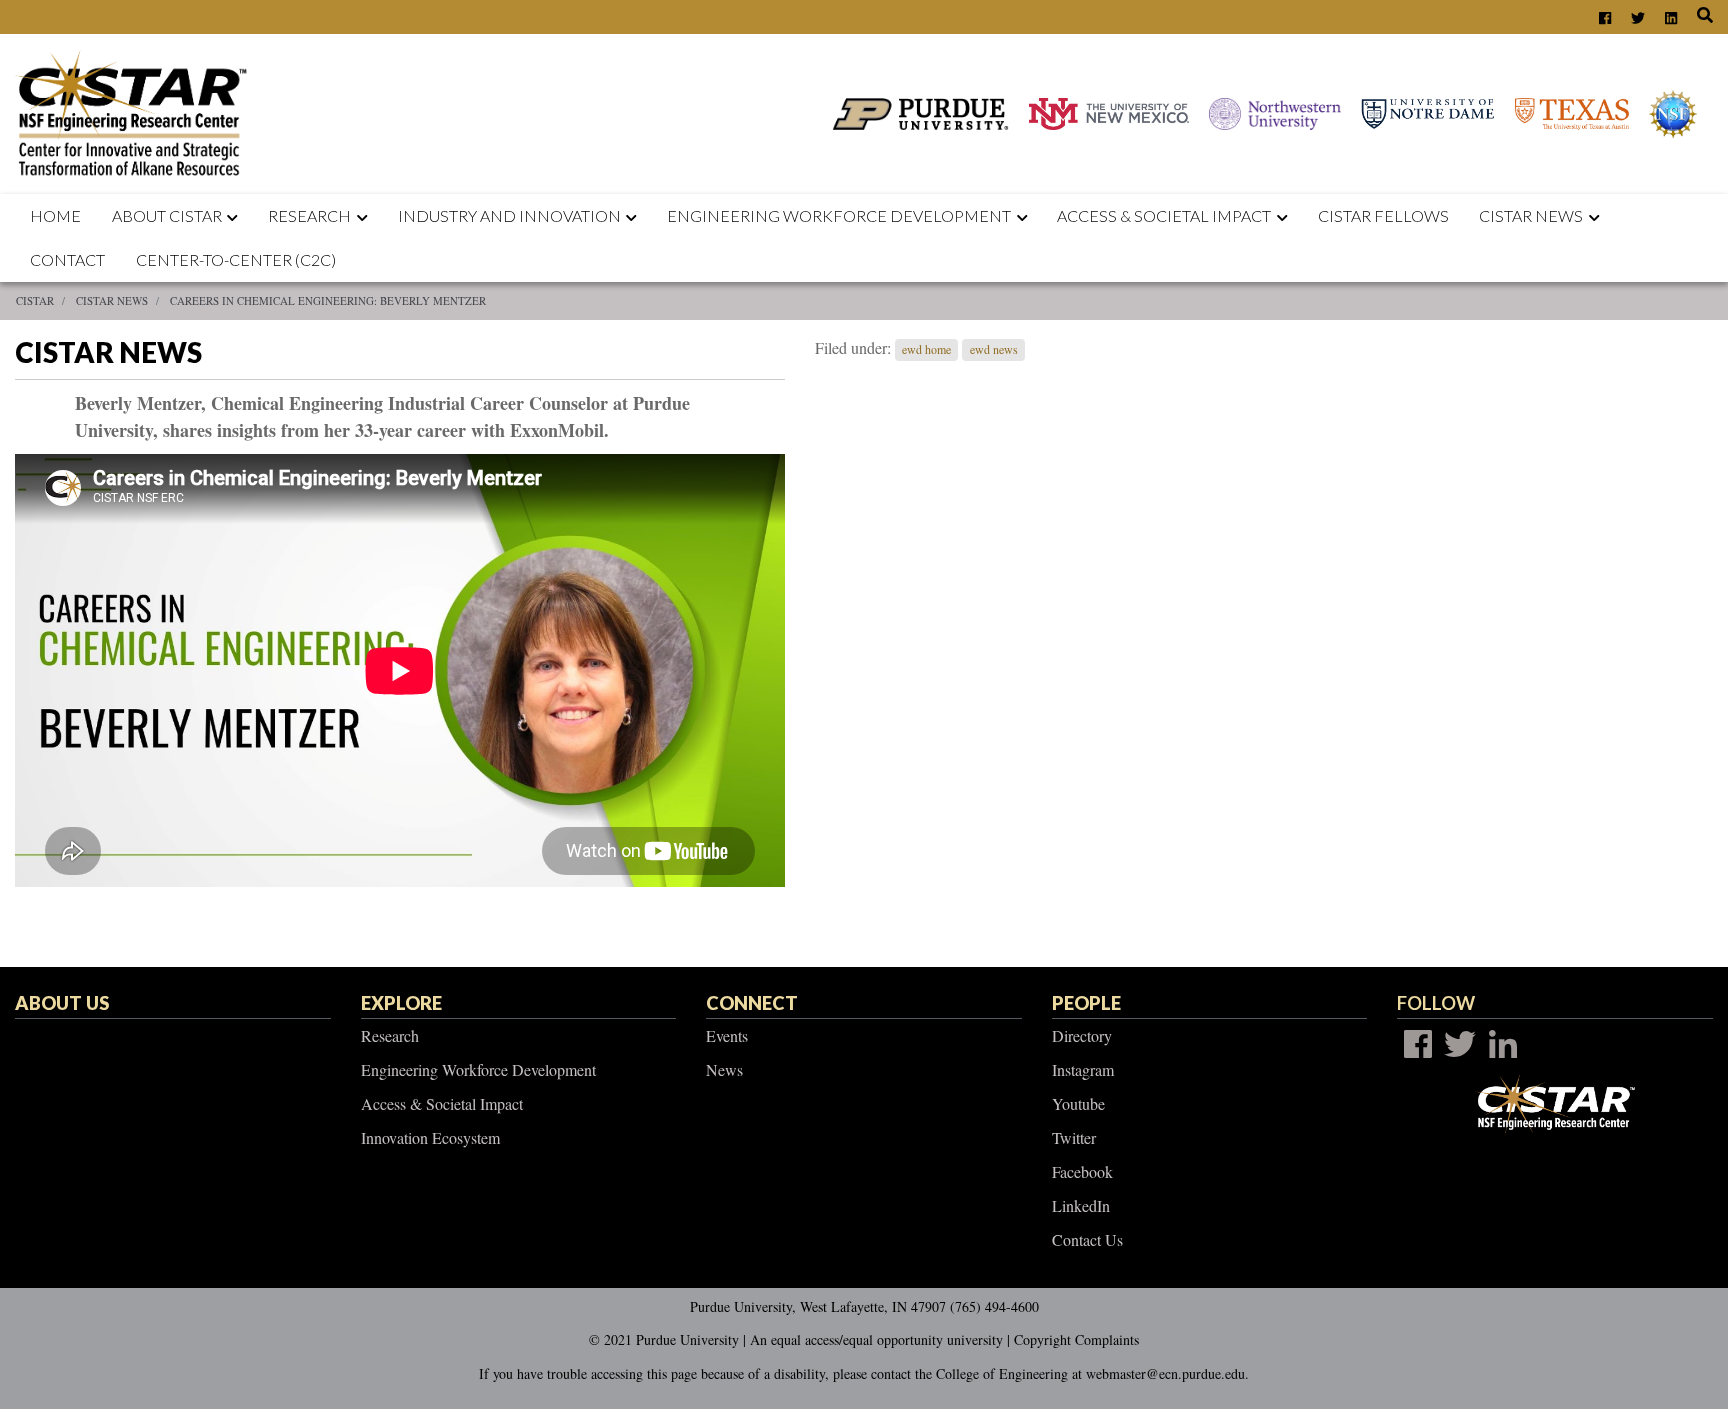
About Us (62, 1003)
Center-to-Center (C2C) (236, 259)
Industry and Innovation (509, 215)
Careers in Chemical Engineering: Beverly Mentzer (328, 300)
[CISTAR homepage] (136, 111)
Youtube (1078, 1103)
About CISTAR (167, 215)
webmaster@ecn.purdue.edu (1165, 1373)
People (1086, 1003)
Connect (752, 1003)
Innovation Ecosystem (430, 1137)
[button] (237, 216)
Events (727, 1035)
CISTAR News (1531, 215)
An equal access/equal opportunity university (876, 1339)
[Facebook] (1418, 1044)
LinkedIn (1081, 1205)
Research (309, 215)
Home (55, 215)
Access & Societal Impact (442, 1103)
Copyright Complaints (1076, 1339)
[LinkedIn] (1503, 1044)
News (724, 1069)
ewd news (994, 349)
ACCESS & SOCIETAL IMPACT (1164, 215)
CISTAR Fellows (1383, 215)
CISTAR (35, 300)
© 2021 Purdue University (664, 1339)
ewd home (926, 349)
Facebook (1082, 1171)
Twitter (1074, 1137)
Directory (1082, 1035)
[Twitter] (1460, 1044)
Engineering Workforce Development (839, 215)
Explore (401, 1003)
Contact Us (1087, 1239)
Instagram (1083, 1069)
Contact (67, 259)
